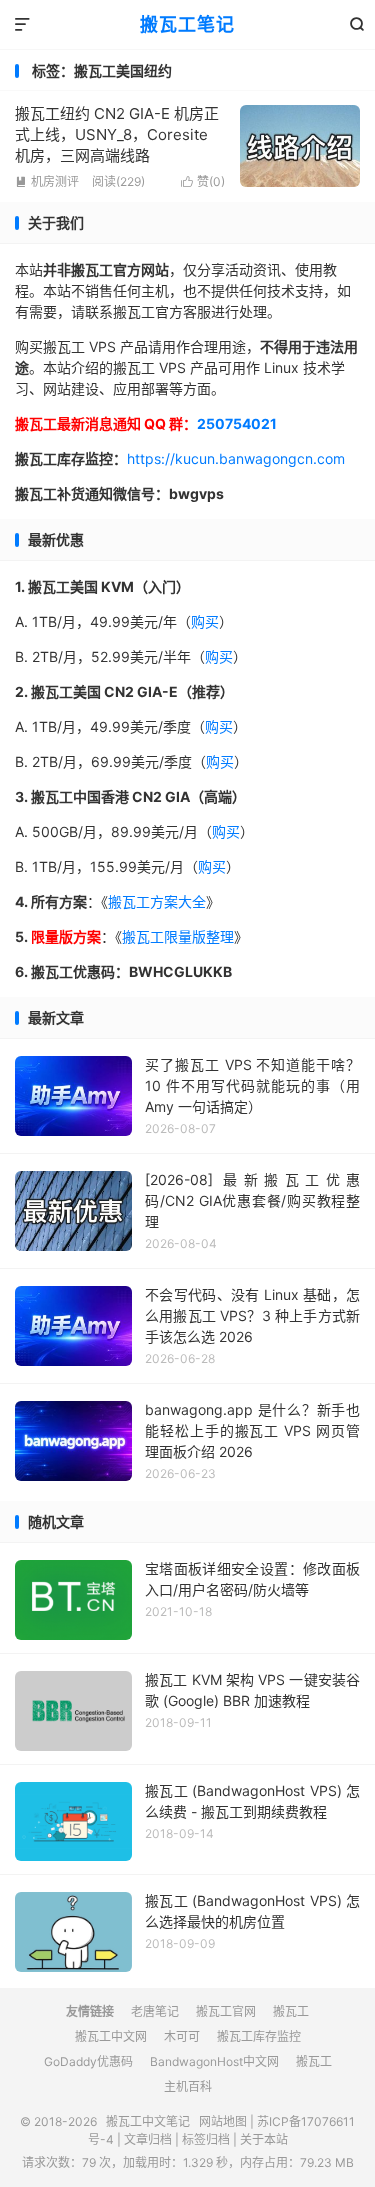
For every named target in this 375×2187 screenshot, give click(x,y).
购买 (205, 621)
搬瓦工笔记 (187, 24)
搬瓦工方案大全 (157, 901)
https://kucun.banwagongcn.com (236, 458)
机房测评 (47, 181)
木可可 (182, 2036)
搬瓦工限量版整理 (178, 936)
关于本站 (264, 2139)
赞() (203, 181)
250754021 (237, 423)
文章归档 (148, 2139)
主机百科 (188, 2086)
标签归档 (206, 2139)
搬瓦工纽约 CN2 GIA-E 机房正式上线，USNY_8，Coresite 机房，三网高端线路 (117, 134)
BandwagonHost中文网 (214, 2061)
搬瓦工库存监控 (259, 2036)
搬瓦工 (291, 2011)
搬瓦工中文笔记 (148, 2121)
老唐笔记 (155, 2011)
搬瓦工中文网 (111, 2036)
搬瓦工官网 (226, 2011)
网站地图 (223, 2121)
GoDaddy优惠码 (88, 2061)
